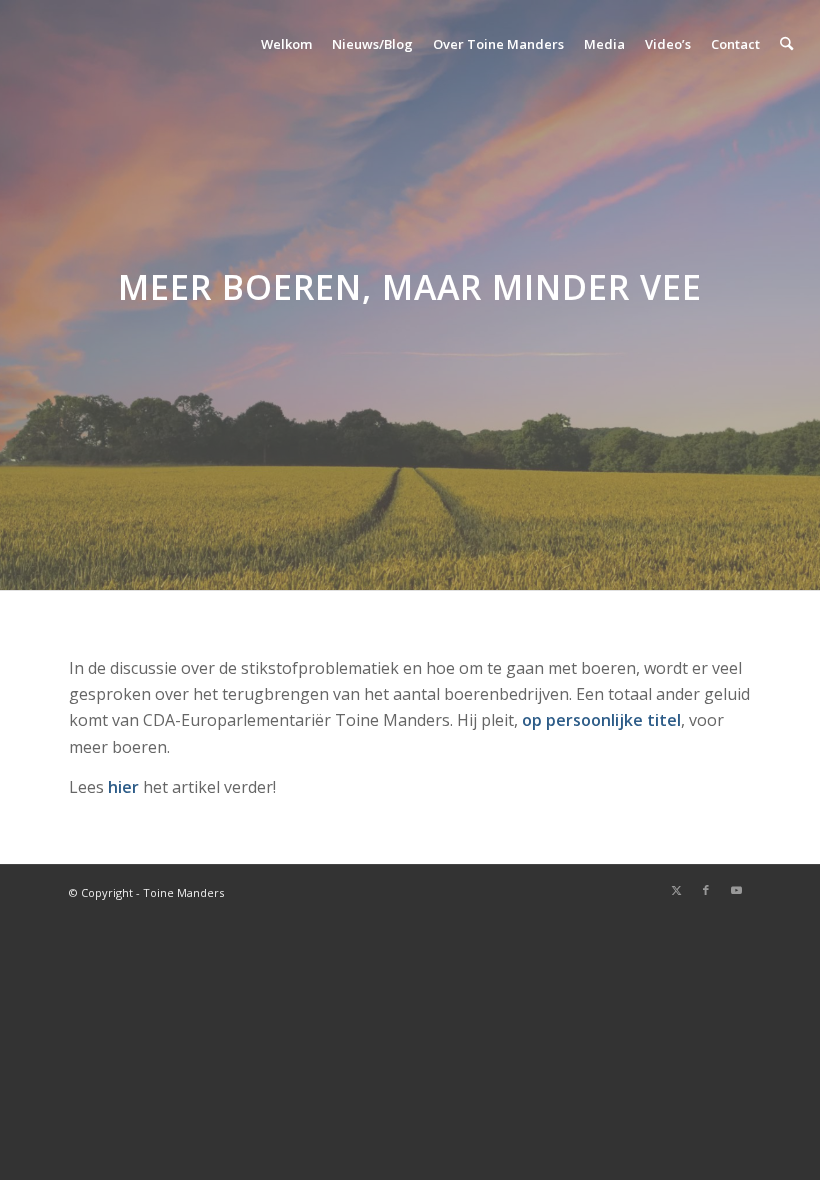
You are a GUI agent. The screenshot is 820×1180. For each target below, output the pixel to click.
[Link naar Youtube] (736, 890)
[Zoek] (786, 44)
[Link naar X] (676, 890)
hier (123, 787)
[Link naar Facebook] (706, 890)
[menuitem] (286, 44)
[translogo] (112, 44)
